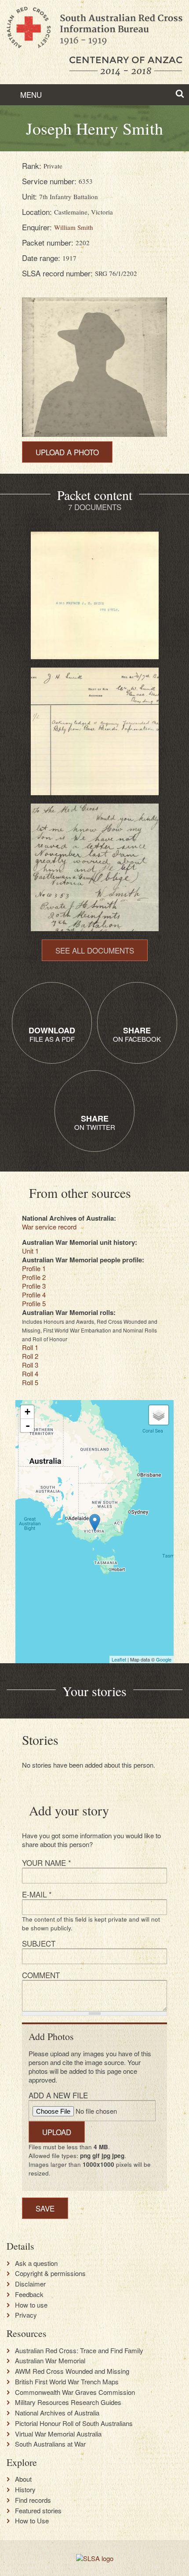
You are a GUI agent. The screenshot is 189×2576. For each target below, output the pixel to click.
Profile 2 (34, 1277)
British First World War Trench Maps (67, 2382)
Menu (30, 95)
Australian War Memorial (50, 2361)
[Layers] (159, 1415)
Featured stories (38, 2511)
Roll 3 (30, 1365)
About (23, 2479)
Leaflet (119, 1659)
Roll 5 (30, 1382)
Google (164, 1659)
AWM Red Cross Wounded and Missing (72, 2371)
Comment (41, 1975)
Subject (39, 1943)
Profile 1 (34, 1268)
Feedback (29, 2294)
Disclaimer (30, 2284)
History (25, 2490)
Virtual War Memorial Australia (58, 2434)
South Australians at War (50, 2444)
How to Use (32, 2521)
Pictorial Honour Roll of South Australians (74, 2423)
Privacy (26, 2315)
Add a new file (58, 2095)
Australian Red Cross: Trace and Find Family (79, 2351)
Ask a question (36, 2263)
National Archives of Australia (57, 2413)
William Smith (74, 227)
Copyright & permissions (50, 2273)
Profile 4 (34, 1295)
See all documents (95, 950)
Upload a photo (67, 452)
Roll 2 (30, 1356)
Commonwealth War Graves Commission (75, 2392)
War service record (49, 1227)
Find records (33, 2500)
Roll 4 (30, 1374)
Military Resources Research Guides (68, 2402)
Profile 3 (34, 1286)
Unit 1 (30, 1251)
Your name (47, 1863)
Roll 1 (30, 1347)
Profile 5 (34, 1303)
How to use (31, 2305)
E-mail (37, 1894)
